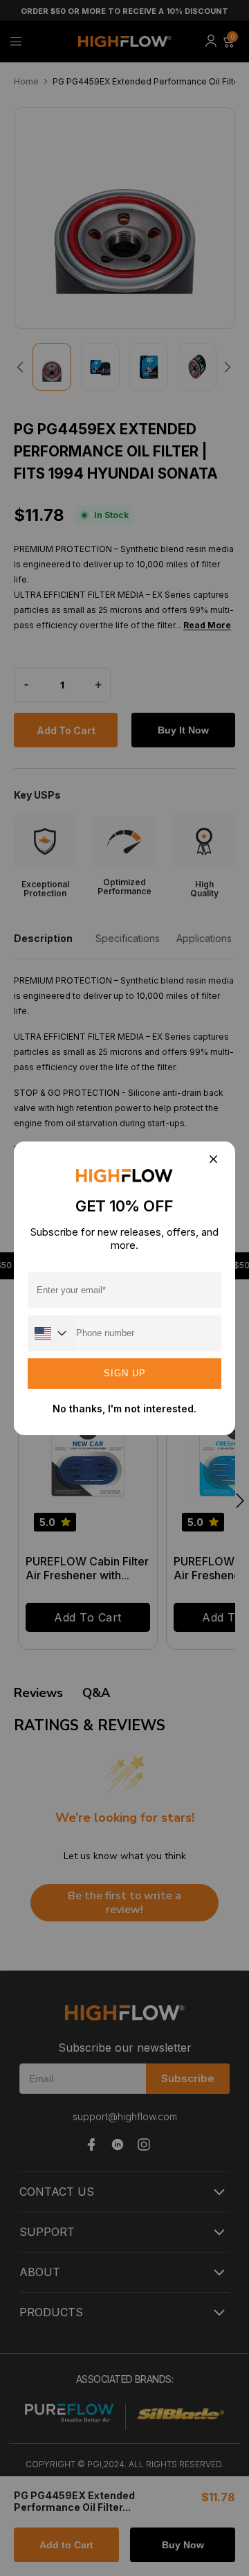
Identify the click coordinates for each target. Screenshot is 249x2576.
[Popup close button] (213, 1161)
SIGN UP (125, 1373)
